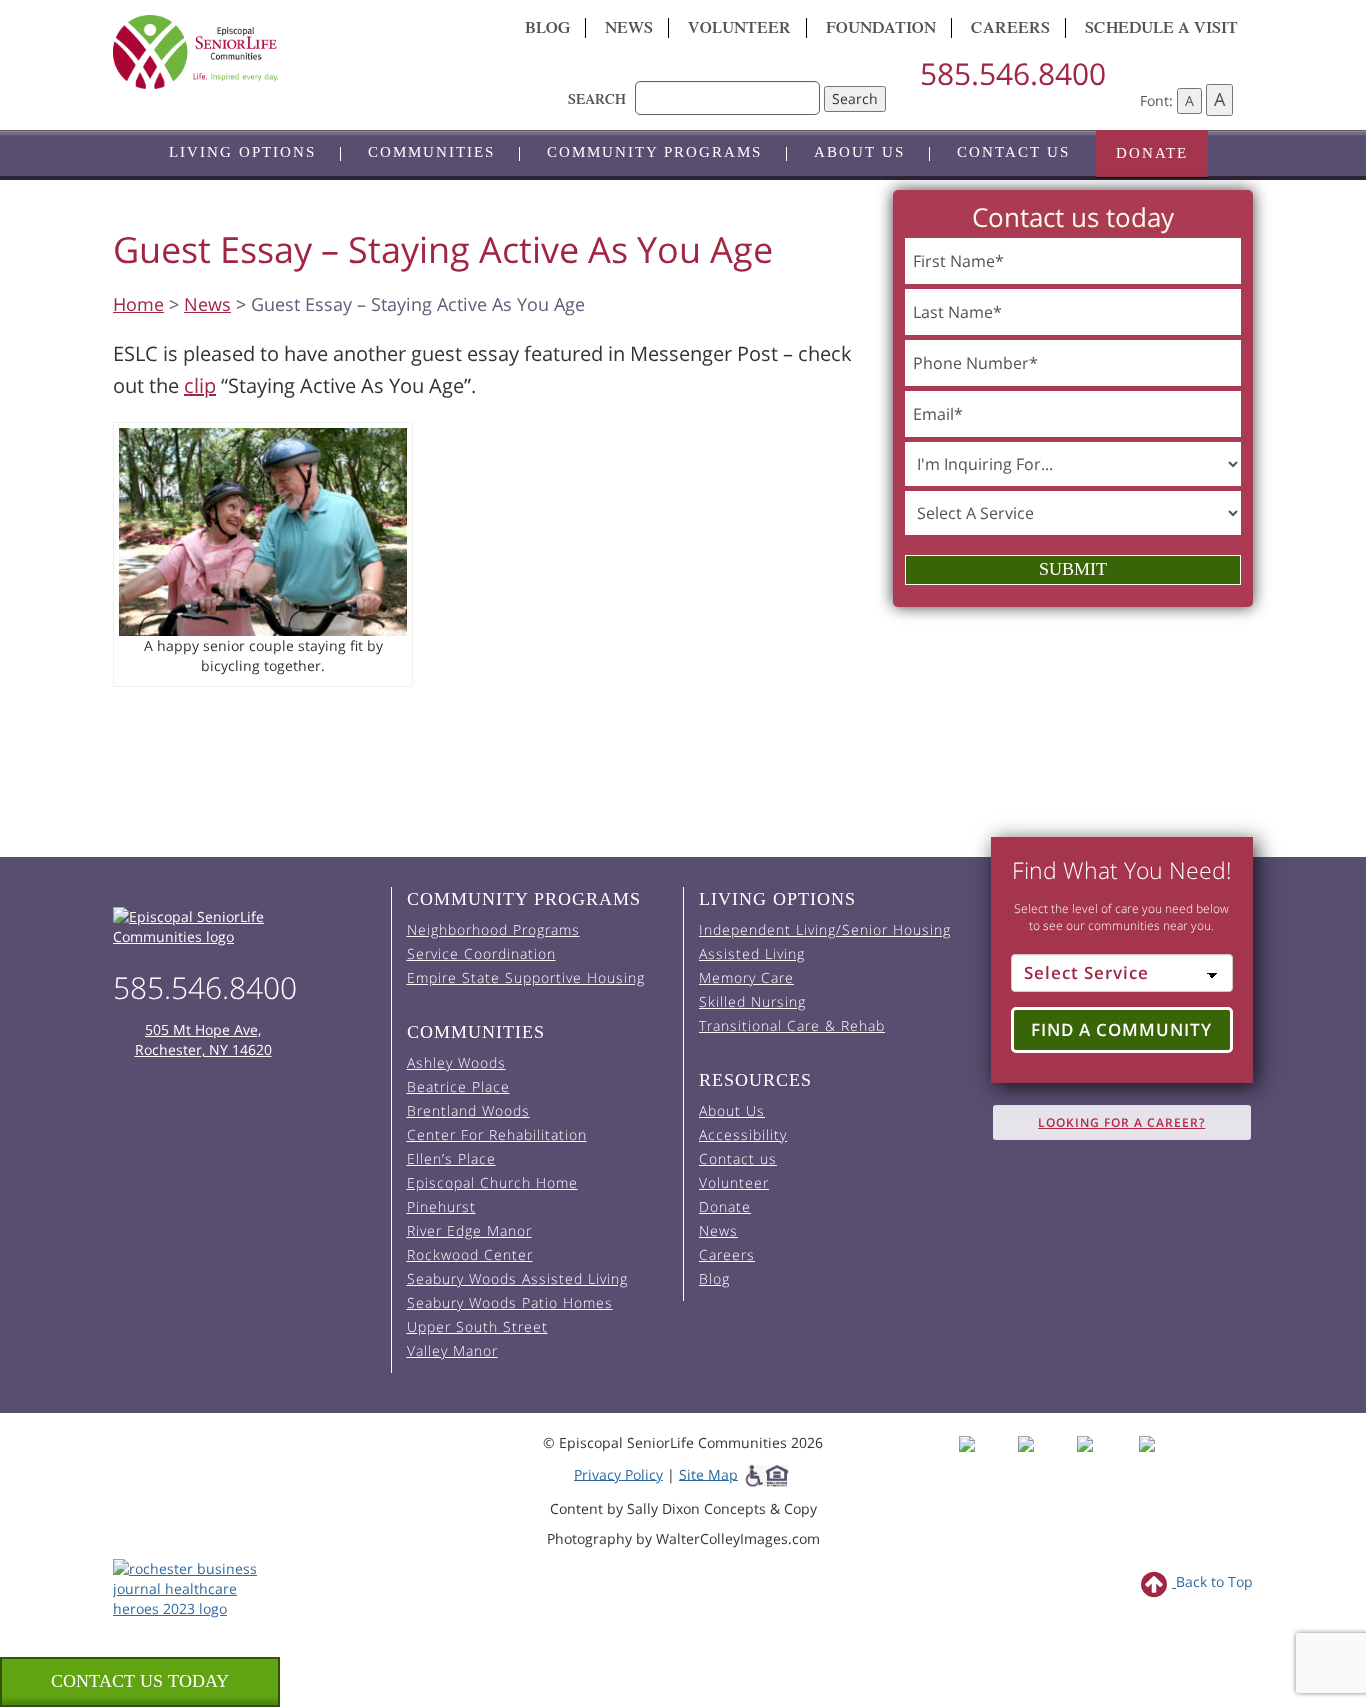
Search (855, 98)
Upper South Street (477, 1326)
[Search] (727, 88)
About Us (859, 152)
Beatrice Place (458, 1086)
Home (138, 304)
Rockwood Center (470, 1254)
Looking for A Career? (1121, 1122)
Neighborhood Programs (493, 929)
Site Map (708, 1473)
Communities (431, 152)
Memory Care (746, 977)
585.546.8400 (1013, 73)
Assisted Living (752, 953)
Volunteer (739, 30)
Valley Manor (452, 1350)
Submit (1073, 569)
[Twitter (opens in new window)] (1104, 1461)
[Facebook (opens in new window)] (986, 1461)
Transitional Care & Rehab (792, 1025)
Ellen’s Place (451, 1158)
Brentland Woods (468, 1110)
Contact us (1013, 152)
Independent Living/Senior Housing (825, 929)
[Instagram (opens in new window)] (1045, 1461)
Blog (547, 30)
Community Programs (654, 152)
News (629, 30)
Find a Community (1121, 1029)
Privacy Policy (618, 1473)
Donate (1152, 153)
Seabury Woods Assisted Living (517, 1278)
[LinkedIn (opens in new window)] (1161, 1461)
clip (200, 385)
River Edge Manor (469, 1230)
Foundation (881, 30)
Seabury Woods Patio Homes (510, 1302)
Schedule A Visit (1161, 30)
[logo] (293, 52)
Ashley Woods (456, 1062)
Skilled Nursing (752, 1001)
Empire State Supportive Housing (526, 977)
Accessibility (743, 1134)
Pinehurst (441, 1206)
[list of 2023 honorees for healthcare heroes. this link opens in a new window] (195, 1586)
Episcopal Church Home (492, 1182)
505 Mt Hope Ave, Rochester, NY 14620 (203, 1039)
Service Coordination (481, 953)
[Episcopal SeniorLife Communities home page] (244, 927)
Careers (1010, 30)
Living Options (242, 152)
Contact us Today (140, 1681)
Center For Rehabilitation (497, 1134)
